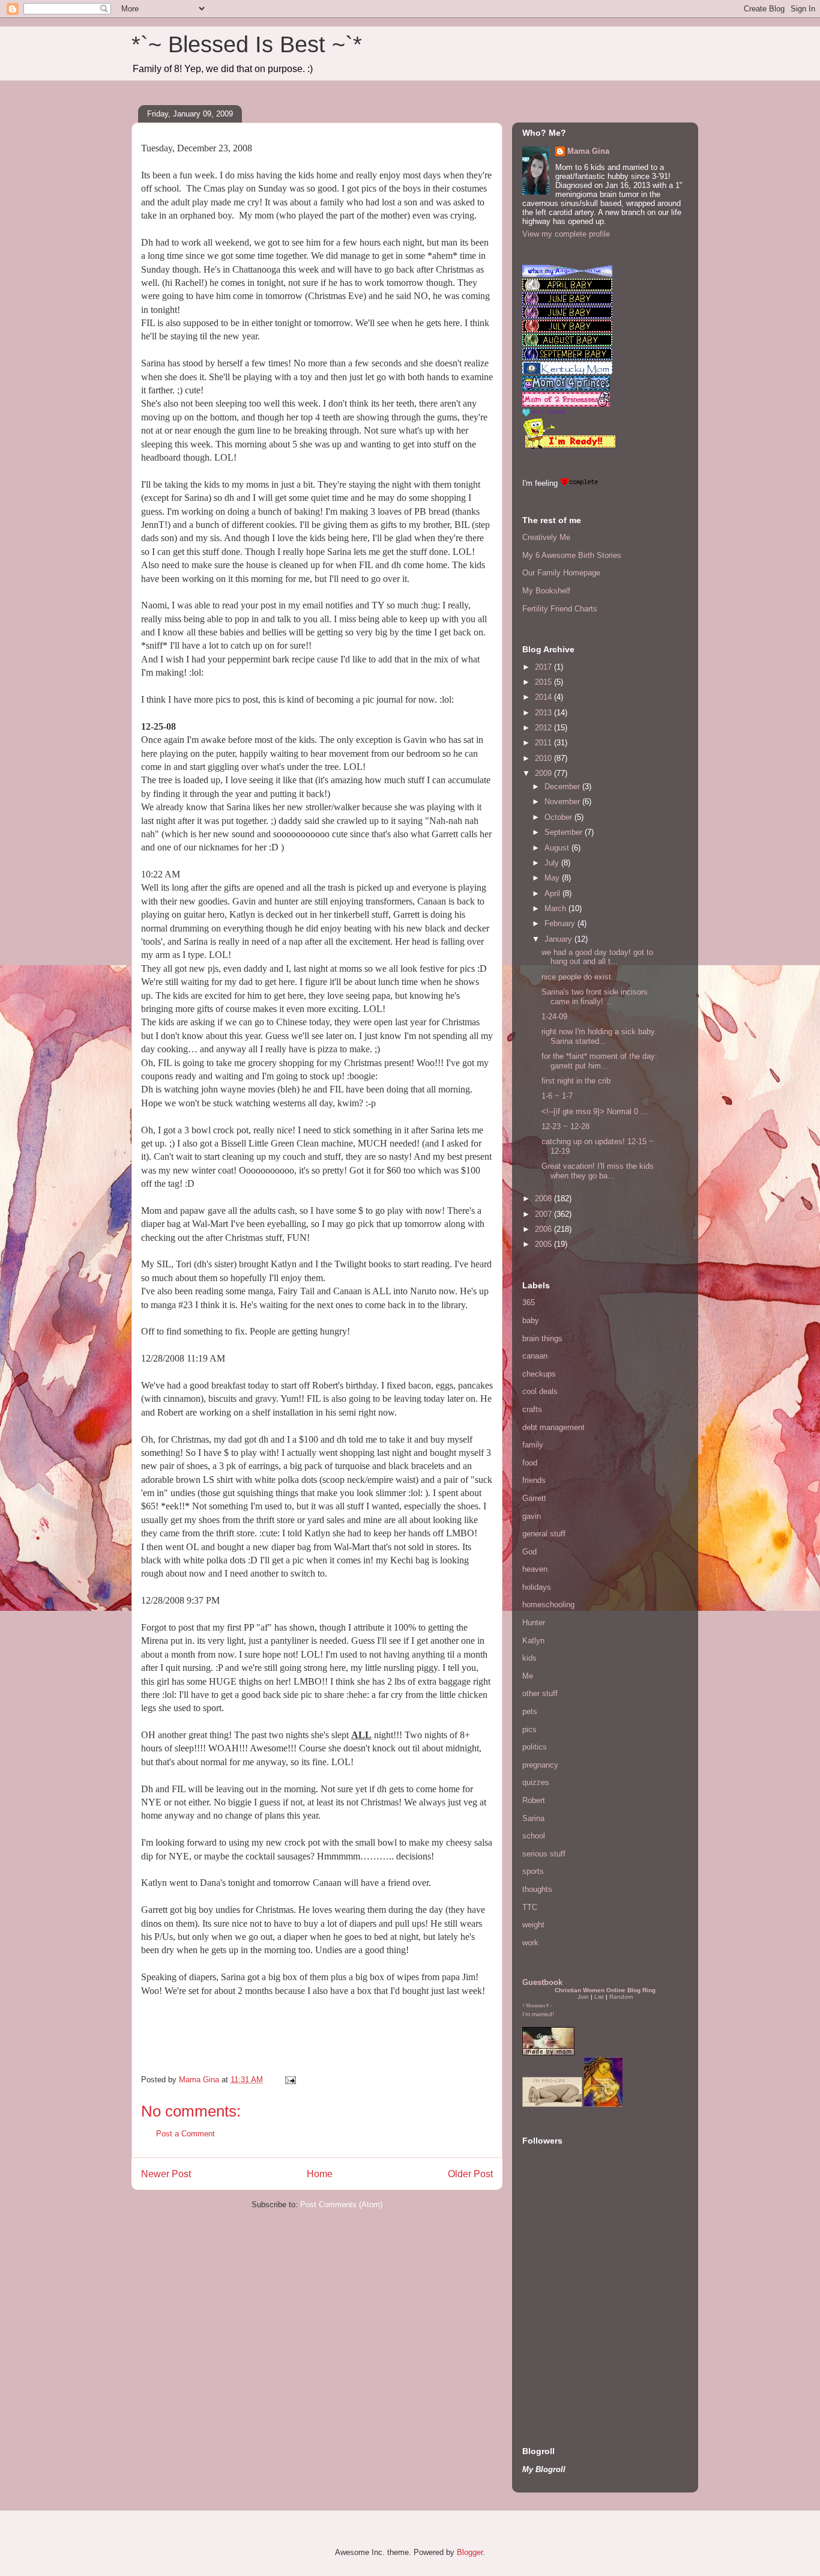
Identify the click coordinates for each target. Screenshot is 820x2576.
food (530, 1463)
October (559, 817)
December (563, 786)
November (563, 802)
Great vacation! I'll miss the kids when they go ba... (598, 1171)
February (561, 923)
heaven (535, 1569)
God (529, 1552)
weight (533, 1925)
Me (528, 1676)
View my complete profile (566, 234)
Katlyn (533, 1641)
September (565, 832)
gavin (532, 1516)
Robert (534, 1800)
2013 (544, 713)
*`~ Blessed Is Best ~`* (247, 44)
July (553, 863)
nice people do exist (576, 977)
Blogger (470, 2552)
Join (583, 1997)
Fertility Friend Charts (560, 609)
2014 (544, 697)
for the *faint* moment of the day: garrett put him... (599, 1061)
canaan (535, 1356)
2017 (544, 667)
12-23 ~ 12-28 (565, 1126)
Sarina (533, 1818)
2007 (544, 1214)
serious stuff (544, 1854)
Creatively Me (546, 537)
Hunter (534, 1623)
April (553, 893)
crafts (532, 1409)
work (530, 1943)
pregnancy (540, 1765)
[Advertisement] (558, 2345)
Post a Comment (185, 2134)
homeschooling (548, 1605)
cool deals (540, 1391)
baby (531, 1320)
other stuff (540, 1693)
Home (320, 2174)
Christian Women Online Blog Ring (605, 1990)
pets (530, 1711)
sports (533, 1871)
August (558, 848)
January (559, 939)
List (599, 1997)
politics (535, 1747)
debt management (553, 1427)
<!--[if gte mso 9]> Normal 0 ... (595, 1111)
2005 (544, 1244)
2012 (544, 728)
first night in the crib (576, 1081)
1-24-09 (554, 1017)
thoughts (537, 1889)
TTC (530, 1907)
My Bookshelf (546, 591)
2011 (544, 743)
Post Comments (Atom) (341, 2205)
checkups (539, 1374)
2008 (544, 1199)
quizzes (536, 1782)
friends (534, 1480)
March (556, 908)
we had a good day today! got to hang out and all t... (597, 957)
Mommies (535, 2006)
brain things (542, 1338)
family (533, 1445)
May (553, 878)
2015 (544, 682)
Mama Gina (588, 151)
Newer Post (166, 2174)
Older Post (470, 2174)
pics (529, 1729)
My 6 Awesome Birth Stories (572, 555)
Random (621, 1997)
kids (529, 1658)
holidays (537, 1587)
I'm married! (538, 2014)
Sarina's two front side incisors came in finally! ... (595, 997)
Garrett (534, 1498)
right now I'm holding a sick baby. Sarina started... (600, 1036)
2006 (544, 1229)
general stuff (544, 1534)
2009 (544, 773)
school (534, 1836)
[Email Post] (290, 2080)
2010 (544, 758)
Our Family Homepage (561, 573)
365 (529, 1302)
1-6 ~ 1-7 (557, 1096)
